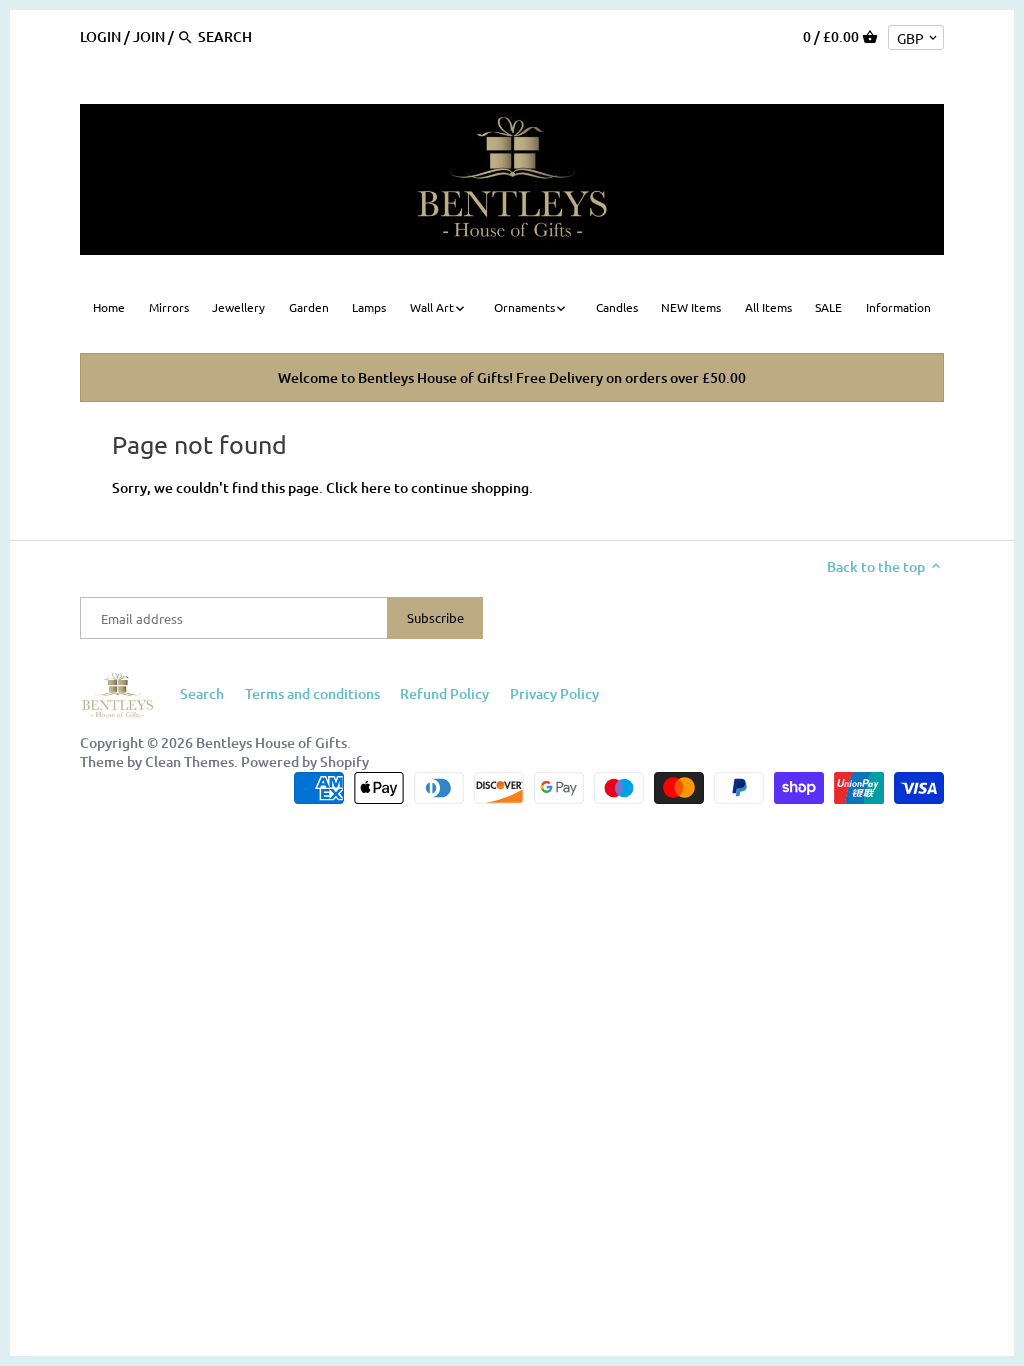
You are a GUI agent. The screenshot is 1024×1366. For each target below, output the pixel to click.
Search (202, 693)
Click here (358, 487)
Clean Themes (189, 761)
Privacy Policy (554, 693)
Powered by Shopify (305, 761)
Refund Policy (444, 693)
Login (100, 36)
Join (149, 36)
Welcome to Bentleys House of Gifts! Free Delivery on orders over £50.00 (512, 377)
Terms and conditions (312, 693)
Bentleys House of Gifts (271, 742)
